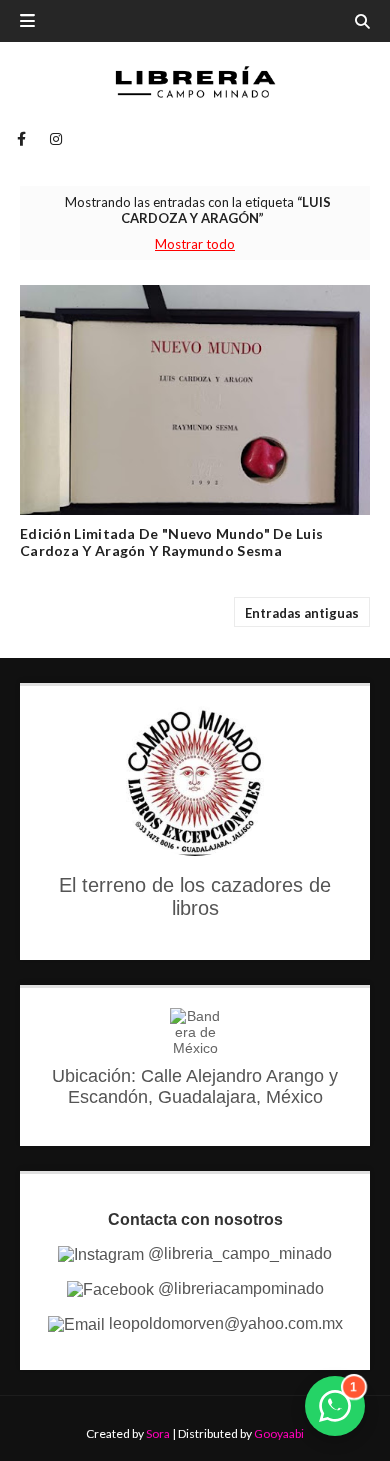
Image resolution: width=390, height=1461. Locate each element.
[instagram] (52, 139)
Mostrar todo (195, 244)
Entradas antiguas (302, 613)
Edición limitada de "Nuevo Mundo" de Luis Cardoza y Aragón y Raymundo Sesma (171, 542)
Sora (158, 1433)
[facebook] (21, 139)
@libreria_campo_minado (238, 1253)
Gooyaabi (279, 1433)
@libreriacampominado (239, 1288)
